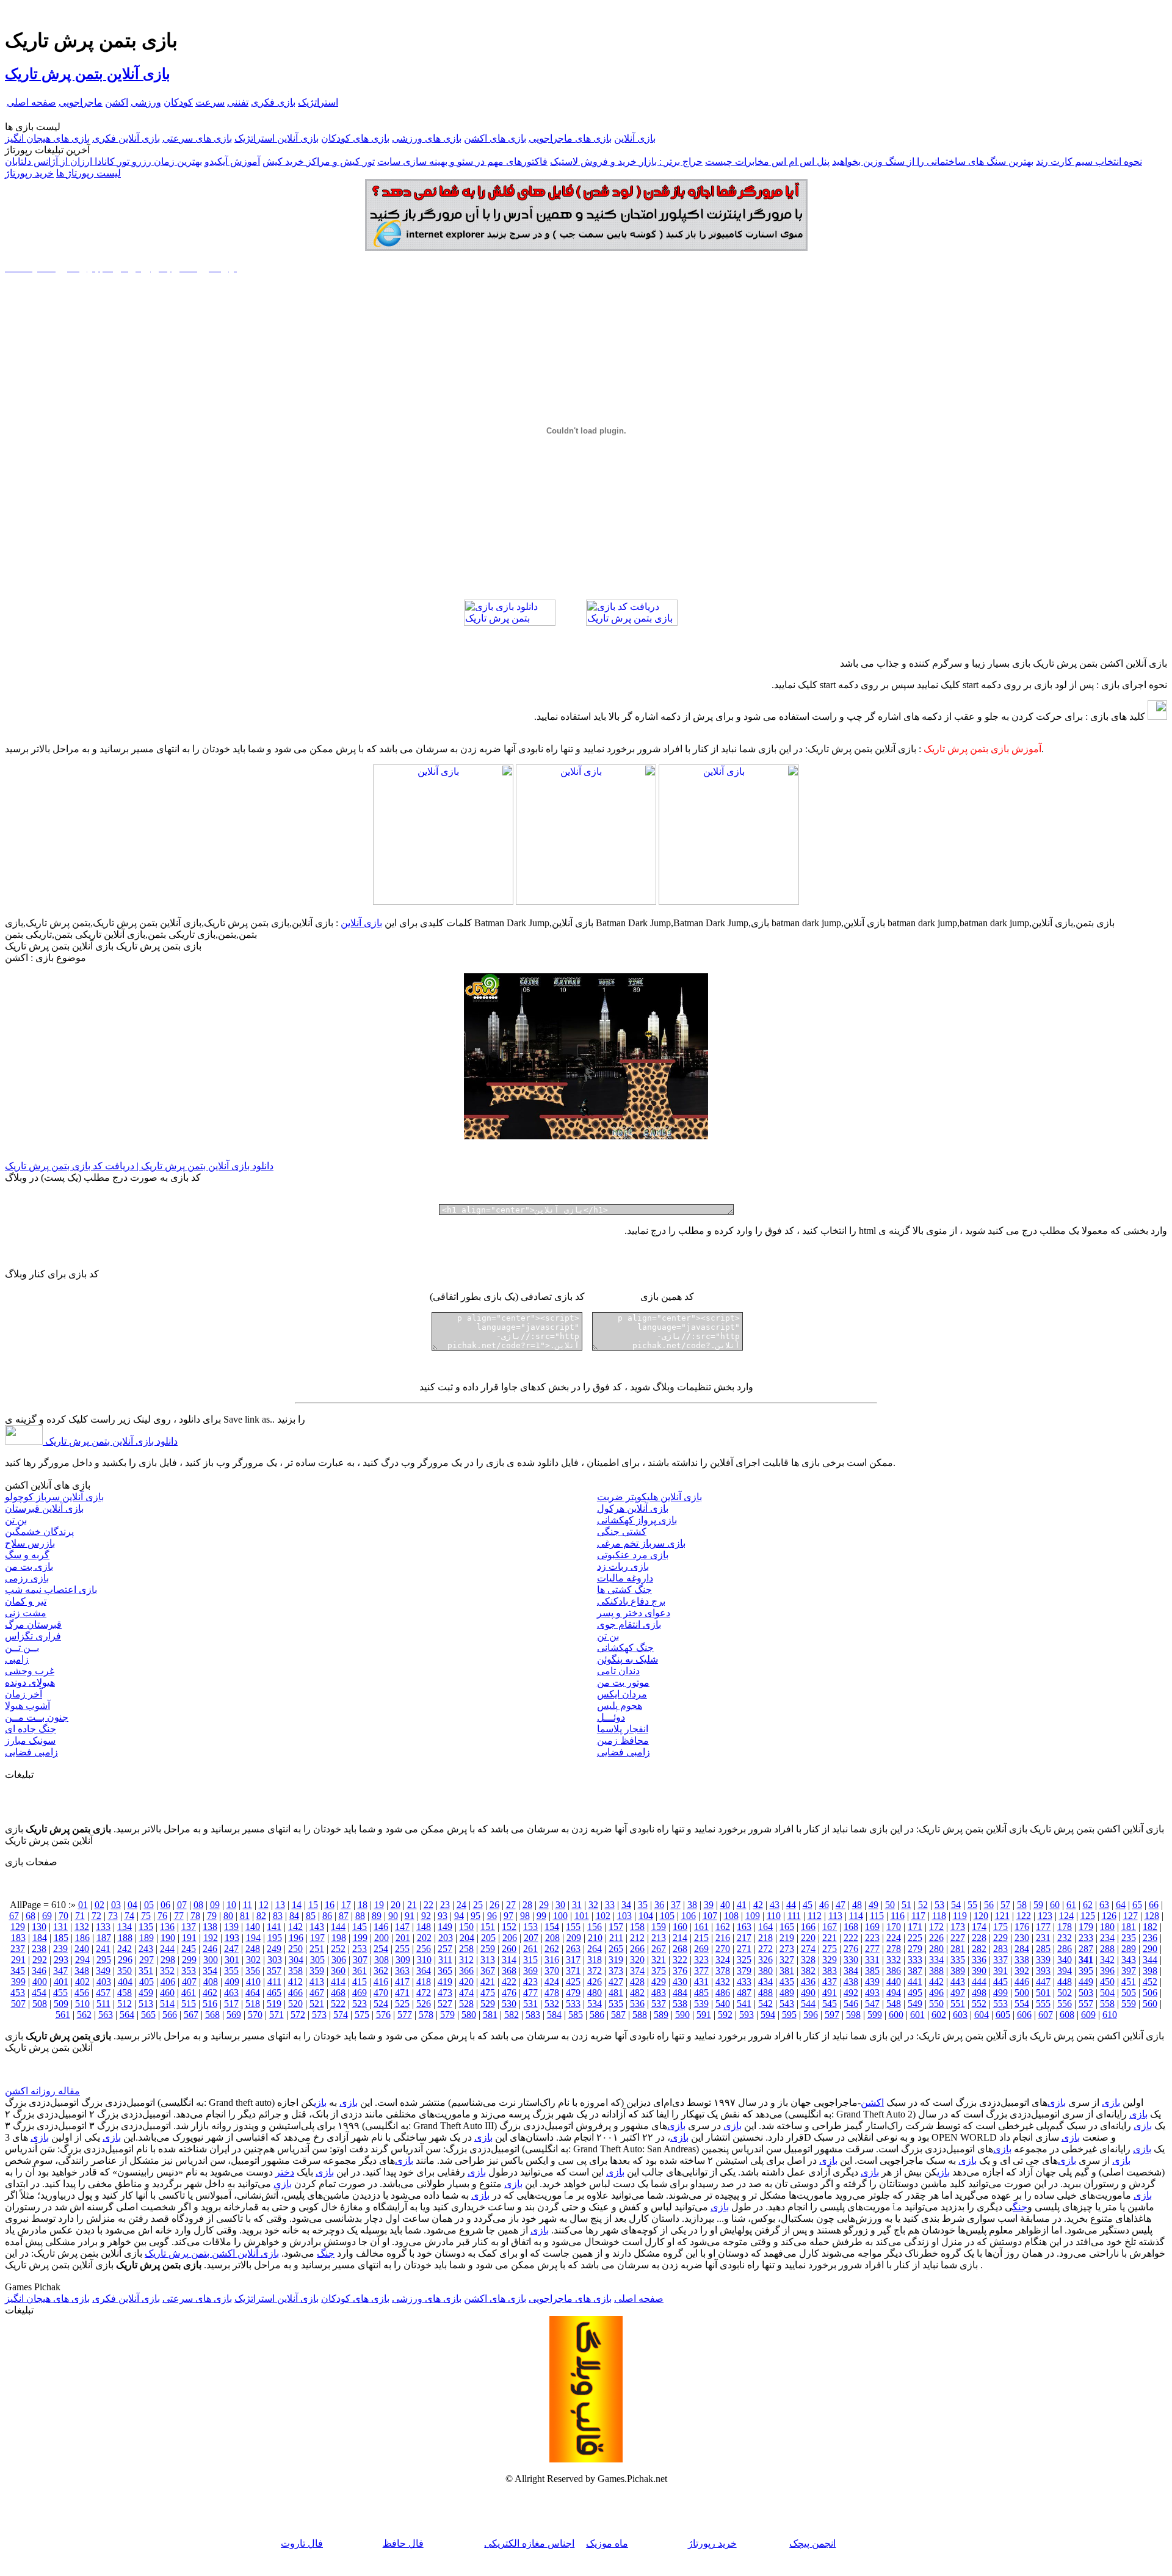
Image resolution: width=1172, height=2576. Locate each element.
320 (637, 1960)
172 (936, 1927)
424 (552, 1982)
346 (39, 1971)
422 (509, 1982)
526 (424, 2004)
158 (637, 1927)
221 (830, 1938)
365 (445, 1971)
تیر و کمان (26, 1601)
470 (381, 1993)
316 (552, 1960)
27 (511, 1905)
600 (896, 2015)
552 (979, 2004)
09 (215, 1905)
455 (60, 1993)
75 (146, 1916)
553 (1000, 2004)
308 (382, 1960)
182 (1150, 1927)
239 (60, 1949)
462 (210, 1993)
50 (890, 1905)
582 (512, 2015)
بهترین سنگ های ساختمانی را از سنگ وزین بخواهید (933, 161)
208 (552, 1938)
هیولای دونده (30, 1682)
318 (595, 1960)
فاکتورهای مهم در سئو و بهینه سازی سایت (462, 161)
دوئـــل (611, 1717)
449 (1086, 1982)
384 (851, 1971)
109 (753, 1916)
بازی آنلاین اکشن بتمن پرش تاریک (212, 2253)
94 (459, 1916)
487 (744, 1993)
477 (530, 1993)
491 (830, 1993)
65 (1137, 1905)
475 (488, 1993)
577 (405, 2015)
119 (960, 1916)
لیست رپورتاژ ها (89, 173)
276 (851, 1949)
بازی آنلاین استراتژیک (277, 138)
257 (445, 1949)
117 (918, 1916)
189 (146, 1938)
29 (544, 1905)
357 (274, 1971)
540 (723, 2004)
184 (40, 1938)
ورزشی (146, 102)
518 (253, 2004)
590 (682, 2015)
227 (958, 1938)
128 (1152, 1916)
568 (212, 2015)
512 (125, 2004)
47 (841, 1905)
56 (989, 1905)
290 (1150, 1949)
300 (211, 1960)
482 (637, 1993)
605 (1003, 2015)
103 (624, 1916)
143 (317, 1927)
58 (1022, 1905)
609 (1088, 2015)
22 (429, 1905)
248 (253, 1949)
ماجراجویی (81, 102)
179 (1086, 1927)
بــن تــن (22, 1648)
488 (765, 1993)
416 (381, 1982)
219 (787, 1938)
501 (1043, 1993)
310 (424, 1960)
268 (680, 1949)
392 (1022, 1971)
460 (167, 1993)
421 (488, 1982)
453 (18, 1993)
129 (18, 1927)
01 (83, 1905)
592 (725, 2015)
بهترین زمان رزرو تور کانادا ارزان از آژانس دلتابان (103, 161)
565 (148, 2015)
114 (856, 1916)
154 (552, 1927)
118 (939, 1916)
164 (765, 1927)
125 (1088, 1916)
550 (936, 2004)
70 (63, 1916)
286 (1065, 1949)
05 (149, 1905)
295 (104, 1960)
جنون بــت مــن (37, 1717)
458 (125, 1993)
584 (554, 2015)
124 (1066, 1916)
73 (113, 1916)
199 (360, 1938)
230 (1022, 1938)
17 (346, 1905)
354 (210, 1971)
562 (84, 2015)
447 (1043, 1982)
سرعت (210, 102)
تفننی (238, 102)
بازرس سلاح (30, 1543)
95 (476, 1916)
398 (1150, 1971)
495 (915, 1993)
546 (851, 2004)
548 (894, 2004)
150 (466, 1927)
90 (393, 1916)
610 (1110, 2015)
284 (1022, 1949)
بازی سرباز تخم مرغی (641, 1543)
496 (936, 1993)
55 (972, 1905)
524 (381, 2004)
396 (1107, 1971)
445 (1000, 1982)
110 (774, 1916)
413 (317, 1982)
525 (402, 2004)
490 (808, 1993)
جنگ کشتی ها (624, 1590)
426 (595, 1982)
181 (1129, 1927)
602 (939, 2015)
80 (228, 1916)
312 (466, 1960)
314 (509, 1960)
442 (936, 1982)
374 (637, 1971)
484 (680, 1993)
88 (360, 1916)
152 (509, 1927)
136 (167, 1927)
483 (659, 1993)
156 (595, 1927)
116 (898, 1916)
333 (915, 1960)
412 (295, 1982)
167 (830, 1927)
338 (1022, 1960)
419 (445, 1982)
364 (424, 1971)
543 (787, 2004)
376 (680, 1971)
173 (958, 1927)
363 (402, 1971)
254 (381, 1949)
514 (167, 2004)
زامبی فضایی (31, 1752)
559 (1129, 2004)
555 (1043, 2004)
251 (317, 1949)
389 (958, 1971)
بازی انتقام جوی (629, 1624)
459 (146, 1993)
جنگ (1020, 2207)
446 (1022, 1982)
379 (744, 1971)
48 (857, 1905)
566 (170, 2015)
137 (189, 1927)
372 (595, 1971)
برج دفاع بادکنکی (631, 1601)
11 (248, 1905)
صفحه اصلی (31, 102)
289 (1129, 1949)
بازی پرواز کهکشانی (637, 1520)
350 (125, 1971)
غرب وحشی (30, 1671)
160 (680, 1927)
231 (1043, 1938)
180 (1107, 1927)
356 (253, 1971)
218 (765, 1938)
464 (253, 1993)
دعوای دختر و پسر (634, 1613)
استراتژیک (318, 102)
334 (936, 1960)
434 (765, 1982)
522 (338, 2004)
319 (616, 1960)
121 (1002, 1916)
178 (1065, 1927)
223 (872, 1938)
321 (659, 1960)
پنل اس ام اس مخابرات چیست (767, 161)
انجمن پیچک (812, 2543)
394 (1065, 1971)
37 (676, 1905)
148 (424, 1927)
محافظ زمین (623, 1740)
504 (1107, 1993)
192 (211, 1938)
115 (877, 1916)
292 (40, 1960)
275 (830, 1949)
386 (894, 1971)
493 (872, 1993)
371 (573, 1971)
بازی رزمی (27, 1578)
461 (189, 1993)
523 (360, 2004)
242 (125, 1949)
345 (18, 1971)
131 (60, 1927)
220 (808, 1938)
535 (616, 2004)
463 (231, 1993)
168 (851, 1927)
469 (360, 1993)
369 (530, 1971)
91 (410, 1916)
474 (466, 1993)
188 (125, 1938)
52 (923, 1905)
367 (488, 1971)
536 (637, 2004)
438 (851, 1982)
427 (616, 1982)
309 (403, 1960)
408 (211, 1982)
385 (872, 1971)
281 (958, 1949)
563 (106, 2015)
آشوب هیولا (27, 1706)
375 (659, 1971)
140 (253, 1927)
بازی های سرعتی (197, 138)
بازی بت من (29, 1566)
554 (1022, 2004)
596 (811, 2015)
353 (189, 1971)
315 (530, 1960)
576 (383, 2015)
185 (61, 1938)
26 (494, 1905)
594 (768, 2015)
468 (338, 1993)
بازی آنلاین (635, 138)
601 (917, 2015)
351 (146, 1971)
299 (189, 1960)
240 (82, 1949)
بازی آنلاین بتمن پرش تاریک (88, 74)
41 (742, 1905)
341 (1086, 1960)
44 (791, 1905)
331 (872, 1960)
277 (872, 1949)
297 (146, 1960)
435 (787, 1982)
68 (31, 1916)
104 (646, 1916)
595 (789, 2015)
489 (787, 1993)
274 (808, 1949)
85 (311, 1916)
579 (447, 2015)
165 (787, 1927)
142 (295, 1927)
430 (680, 1982)
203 (446, 1938)
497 (958, 1993)
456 (82, 1993)
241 (103, 1949)
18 (363, 1905)
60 (1055, 1905)
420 (466, 1982)
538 (680, 2004)
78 (195, 1916)
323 (701, 1960)
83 (278, 1916)
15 (313, 1905)
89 (377, 1916)
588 (640, 2015)
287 (1086, 1949)
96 (492, 1916)
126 (1109, 1916)
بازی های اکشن (495, 138)
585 (576, 2015)
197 (317, 1938)
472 (424, 1993)
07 (182, 1905)
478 (552, 1993)
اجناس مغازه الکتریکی (529, 2543)
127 (1130, 1916)
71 (80, 1916)
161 (701, 1927)
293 (61, 1960)
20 (396, 1905)
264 (595, 1949)
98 (525, 1916)
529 (488, 2004)
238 (39, 1949)
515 (189, 2004)
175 (1000, 1927)
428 (637, 1982)
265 (616, 1949)
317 (573, 1960)
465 (274, 1993)
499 (1000, 1993)
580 (469, 2015)
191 (189, 1938)
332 (894, 1960)
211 (616, 1938)
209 (574, 1938)
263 (573, 1949)
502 (1065, 1993)
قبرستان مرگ (33, 1624)
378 (723, 1971)
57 (1005, 1905)
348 (82, 1971)
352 (167, 1971)
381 (787, 1971)
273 (787, 1949)
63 (1104, 1905)
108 (731, 1916)
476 (509, 1993)
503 (1086, 1993)
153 (530, 1927)
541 (744, 2004)
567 (191, 2015)
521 (317, 2004)
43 (775, 1905)
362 (381, 1971)
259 (488, 1949)
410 (253, 1982)
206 (510, 1938)
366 (466, 1971)
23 (445, 1905)
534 (595, 2004)
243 (146, 1949)
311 (445, 1960)
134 (125, 1927)
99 (541, 1916)
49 (874, 1905)
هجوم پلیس (620, 1706)
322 (680, 1960)
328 (808, 1960)
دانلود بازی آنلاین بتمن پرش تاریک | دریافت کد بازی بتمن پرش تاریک (139, 1166)
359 (317, 1971)
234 (1107, 1938)
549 (915, 2004)
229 (1000, 1938)
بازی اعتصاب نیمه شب (51, 1590)
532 (552, 2004)
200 (382, 1938)
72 (96, 1916)
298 (168, 1960)
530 (509, 2004)
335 (958, 1960)
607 (1046, 2015)
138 (210, 1927)
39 (709, 1905)
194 (253, 1938)
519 (274, 2004)
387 (915, 1971)
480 (595, 1993)
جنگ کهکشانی (625, 1648)
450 (1107, 1982)
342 (1107, 1960)
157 (616, 1927)
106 (689, 1916)
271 (744, 1949)
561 (63, 2015)
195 (275, 1938)
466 (295, 1993)
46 (824, 1905)
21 (412, 1905)
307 (360, 1960)
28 (527, 1905)
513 (146, 2004)
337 (1000, 1960)
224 (894, 1938)
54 (956, 1905)
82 (261, 1916)
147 (402, 1927)
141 (274, 1927)
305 (317, 1960)
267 (659, 1949)
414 (338, 1982)
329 (830, 1960)
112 (815, 1916)
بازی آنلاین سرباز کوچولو (54, 1497)
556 (1065, 2004)
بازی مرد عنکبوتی (633, 1555)
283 (1000, 1949)
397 (1129, 1971)
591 (704, 2015)
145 (360, 1927)
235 (1129, 1938)
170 (894, 1927)
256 (424, 1949)
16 (330, 1905)
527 (445, 2004)
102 (603, 1916)
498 (979, 1993)
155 (573, 1927)
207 (531, 1938)
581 (490, 2015)
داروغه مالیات (625, 1578)
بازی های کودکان (355, 138)
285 (1043, 1949)
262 (552, 1949)
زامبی (17, 1659)
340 (1065, 1960)
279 (915, 1949)
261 (530, 1949)
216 (723, 1938)
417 (402, 1982)
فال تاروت (302, 2543)
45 (808, 1905)
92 (426, 1916)
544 (808, 2004)
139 (231, 1927)
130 (39, 1927)
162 (723, 1927)
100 (560, 1916)
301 (232, 1960)
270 (723, 1949)
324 (723, 1960)
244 (167, 1949)
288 (1107, 1949)
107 (710, 1916)
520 (295, 2004)
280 (936, 1949)
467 (317, 1993)
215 (701, 1938)
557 (1086, 2004)
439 (872, 1982)
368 (509, 1971)
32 (593, 1905)
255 (402, 1949)
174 (979, 1927)
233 (1086, 1938)
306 (339, 1960)
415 (360, 1982)
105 (667, 1916)
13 (280, 1905)
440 (894, 1982)
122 (1024, 1916)
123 (1045, 1916)
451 (1129, 1982)
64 (1121, 1905)
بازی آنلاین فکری (126, 138)
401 (61, 1982)
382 (808, 1971)
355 (231, 1971)
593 (747, 2015)
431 (701, 1982)
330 (851, 1960)
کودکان (178, 102)
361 (360, 1971)
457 (103, 1993)
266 (637, 1949)
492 (851, 1993)
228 (979, 1938)
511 (103, 2004)
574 (341, 2015)
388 (936, 1971)
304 (296, 1960)
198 (339, 1938)
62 (1088, 1905)
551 (958, 2004)
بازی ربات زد (623, 1566)
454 (39, 1993)
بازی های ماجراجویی (570, 138)
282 (979, 1949)
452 (1150, 1982)
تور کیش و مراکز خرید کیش (319, 161)
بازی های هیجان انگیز (47, 138)
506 (1150, 1993)
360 (338, 1971)
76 (162, 1916)
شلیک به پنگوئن (628, 1659)
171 (915, 1927)
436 (808, 1982)
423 (530, 1982)
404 (125, 1982)
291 (18, 1960)
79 (212, 1916)
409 (232, 1982)
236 (1150, 1938)
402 (82, 1982)
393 (1043, 1971)
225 (915, 1938)
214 (680, 1938)
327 (787, 1960)
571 (277, 2015)
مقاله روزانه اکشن (42, 2091)
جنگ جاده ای (31, 1729)
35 (643, 1905)
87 (344, 1916)
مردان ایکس (622, 1694)
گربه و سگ (27, 1555)
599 (875, 2015)
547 (872, 2004)
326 (765, 1960)
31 (577, 1905)
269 (701, 1949)
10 (231, 1905)
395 (1086, 1971)
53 (939, 1905)
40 (725, 1905)
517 (231, 2004)
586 (597, 2015)
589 (661, 2015)
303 (275, 1960)
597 (832, 2015)
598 (853, 2015)
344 (1150, 1960)
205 (488, 1938)
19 (379, 1905)
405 (146, 1982)
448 (1065, 1982)
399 (18, 1982)
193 (232, 1938)
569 (234, 2015)
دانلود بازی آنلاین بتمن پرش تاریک (110, 1441)
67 (14, 1916)
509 (61, 2004)
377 (701, 1971)
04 (132, 1905)
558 (1107, 2004)
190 (168, 1938)
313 (488, 1960)
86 (327, 1916)
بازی (1111, 2103)
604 (982, 2015)
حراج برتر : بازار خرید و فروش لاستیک (626, 161)
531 (530, 2004)
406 (168, 1982)
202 (424, 1938)
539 (701, 2004)
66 (1154, 1905)
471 (402, 1993)
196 (296, 1938)
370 (552, 1971)
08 (198, 1905)
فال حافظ (403, 2543)
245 (189, 1949)
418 (424, 1982)
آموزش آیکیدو (232, 161)
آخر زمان (24, 1694)
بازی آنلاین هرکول (633, 1508)
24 (461, 1905)
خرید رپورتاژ (29, 173)
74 (129, 1916)
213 (659, 1938)
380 (765, 1971)
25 (478, 1905)
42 (758, 1905)
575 (362, 2015)
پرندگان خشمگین (39, 1532)
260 (509, 1949)
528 (466, 2004)
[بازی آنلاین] (729, 902)
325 (744, 1960)
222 (851, 1938)
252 (338, 1949)
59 (1038, 1905)
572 (298, 2015)
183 (18, 1938)
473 (445, 1993)
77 (179, 1916)
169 (872, 1927)
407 (189, 1982)
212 (637, 1938)
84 (294, 1916)
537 (659, 2004)
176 (1022, 1927)
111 (794, 1916)
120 (981, 1916)
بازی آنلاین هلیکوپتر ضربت (649, 1497)
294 (82, 1960)
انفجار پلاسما (623, 1729)
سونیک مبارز (30, 1740)
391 (1000, 1971)
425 (573, 1982)
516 (210, 2004)
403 (104, 1982)
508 (40, 2004)
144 (338, 1927)
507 (18, 2004)
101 (582, 1916)
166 (808, 1927)
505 (1129, 1993)
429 (659, 1982)
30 (560, 1905)
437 (830, 1982)
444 (979, 1982)
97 (508, 1916)
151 (488, 1927)
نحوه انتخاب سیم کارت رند (1089, 161)
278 (894, 1949)
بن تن (16, 1520)
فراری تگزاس (33, 1636)
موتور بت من (623, 1682)
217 (744, 1938)
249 (274, 1949)
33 (610, 1905)
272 (765, 1949)
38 (692, 1905)
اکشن (117, 102)
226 (936, 1938)
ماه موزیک (607, 2543)
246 (210, 1949)
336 (979, 1960)
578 (426, 2015)
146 (381, 1927)
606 (1024, 2015)
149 (445, 1927)
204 (467, 1938)
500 (1022, 1993)
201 (403, 1938)
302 (253, 1960)
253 (360, 1949)
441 (915, 1982)
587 (618, 2015)
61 (1071, 1905)
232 (1065, 1938)
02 (99, 1905)
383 (830, 1971)
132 (82, 1927)
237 (18, 1949)
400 (40, 1982)
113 (835, 1916)
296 (125, 1960)
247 (231, 1949)
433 (744, 1982)
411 (274, 1982)
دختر (285, 2172)
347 (60, 1971)
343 (1129, 1960)
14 (297, 1905)
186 (82, 1938)
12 (264, 1905)
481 (616, 1993)
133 (103, 1927)
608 (1067, 2015)
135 (146, 1927)
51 (906, 1905)
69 (47, 1916)
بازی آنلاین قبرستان (44, 1508)
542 (765, 2004)
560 (1150, 2004)
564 (127, 2015)
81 (245, 1916)
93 (443, 1916)
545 (830, 2004)
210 (595, 1938)
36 (659, 1905)
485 (701, 1993)
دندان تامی (618, 1671)
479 (573, 1993)
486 (723, 1993)
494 (894, 1993)
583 (533, 2015)
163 (744, 1927)
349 (103, 1971)
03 (116, 1905)
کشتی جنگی (622, 1532)
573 (319, 2015)
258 (466, 1949)
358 (295, 1971)
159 (659, 1927)
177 (1043, 1927)
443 (958, 1982)
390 (979, 1971)
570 (255, 2015)
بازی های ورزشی (427, 138)
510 (82, 2004)
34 (626, 1905)
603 (960, 2015)
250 (295, 1949)
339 (1043, 1960)
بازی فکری (273, 102)
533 (573, 2004)
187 (104, 1938)
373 (616, 1971)
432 (723, 1982)
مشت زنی (26, 1613)
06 (165, 1905)
